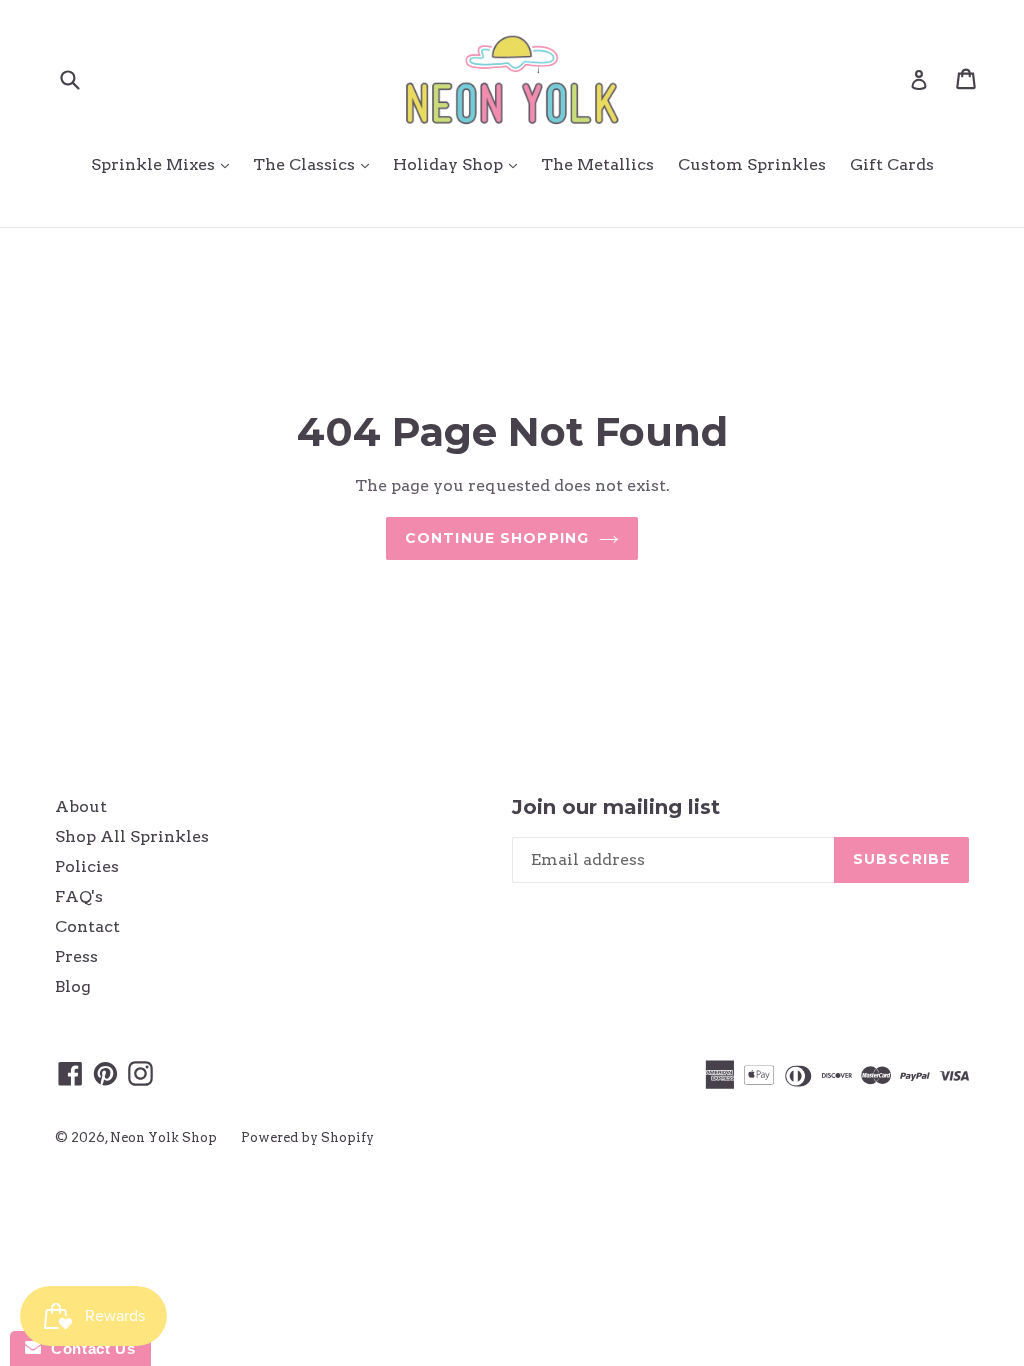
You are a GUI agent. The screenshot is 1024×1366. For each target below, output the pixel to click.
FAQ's (79, 896)
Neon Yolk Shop (163, 1137)
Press (76, 956)
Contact (87, 926)
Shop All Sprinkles (132, 836)
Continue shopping (497, 538)
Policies (87, 866)
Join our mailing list (616, 807)
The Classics (316, 164)
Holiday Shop (460, 164)
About (81, 806)
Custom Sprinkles (752, 164)
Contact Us (88, 1348)
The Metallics (597, 164)
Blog (73, 986)
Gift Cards (892, 164)
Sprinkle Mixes (165, 164)
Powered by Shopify (307, 1137)
